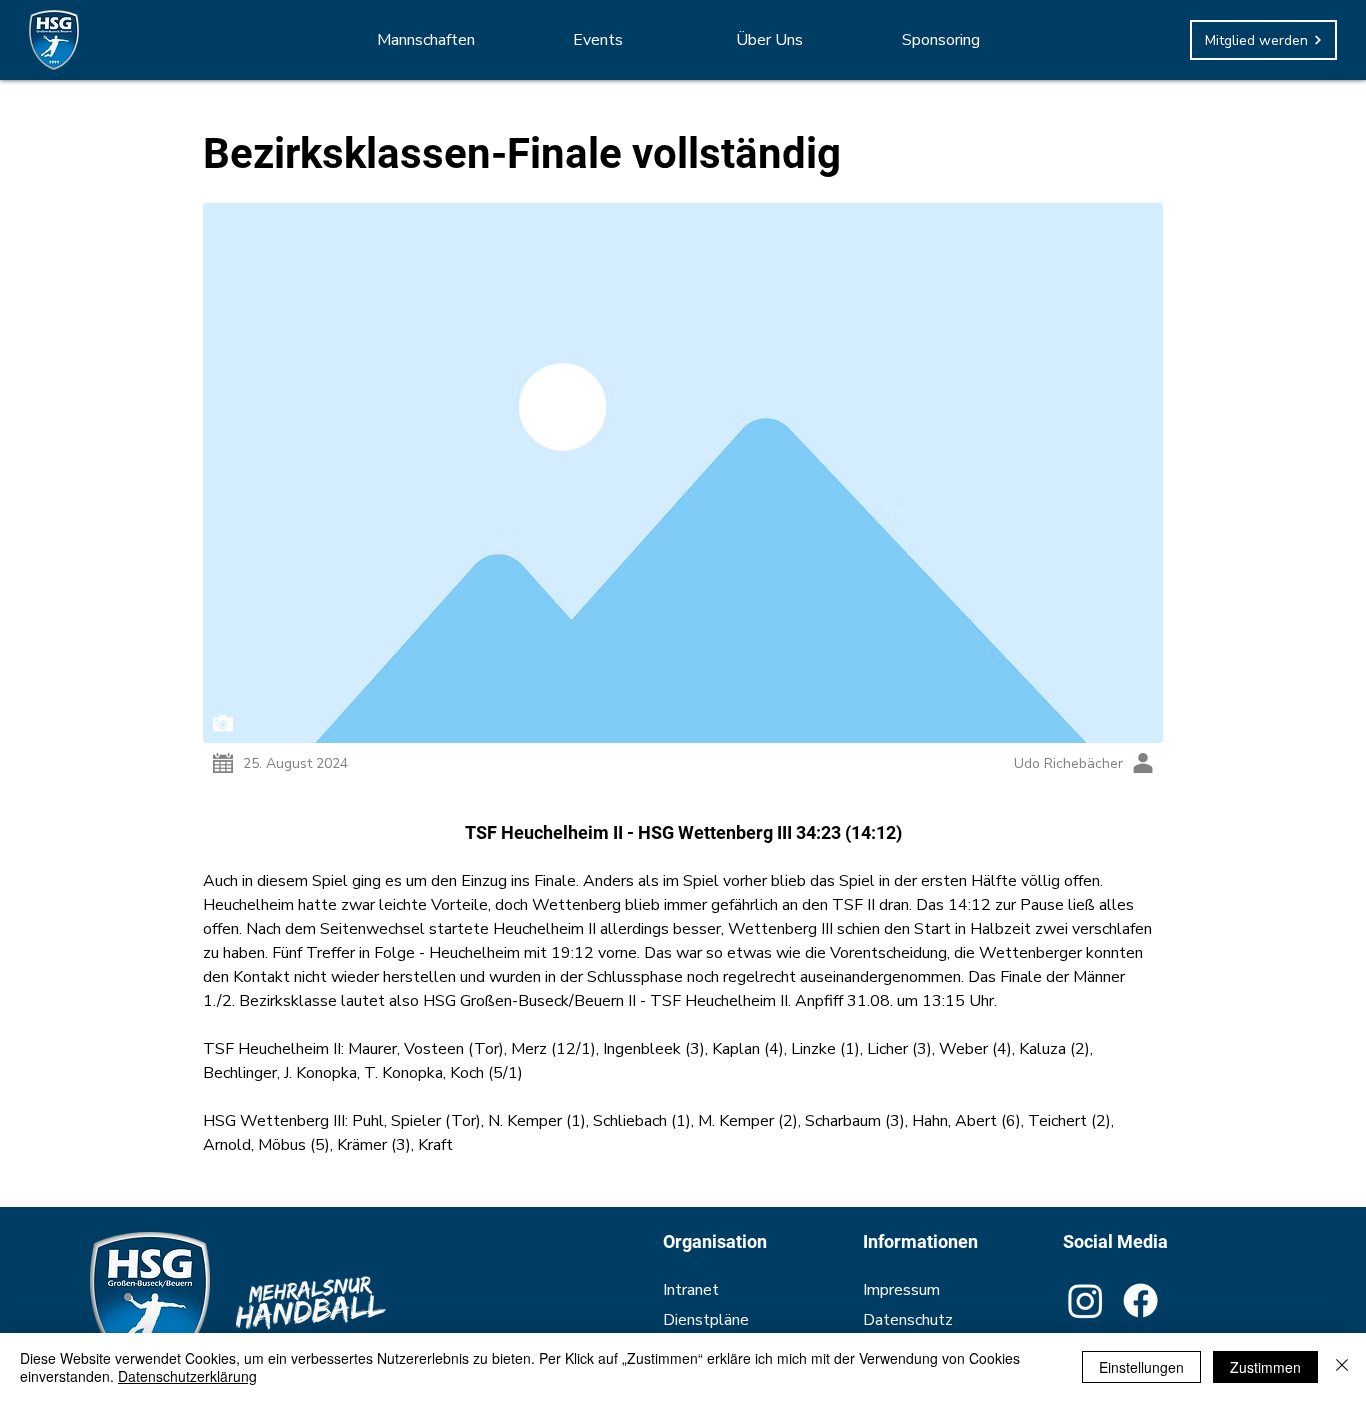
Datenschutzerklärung (187, 1376)
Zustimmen (1265, 1367)
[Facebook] (1140, 1300)
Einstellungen (1141, 1367)
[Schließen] (1342, 1367)
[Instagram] (1085, 1300)
